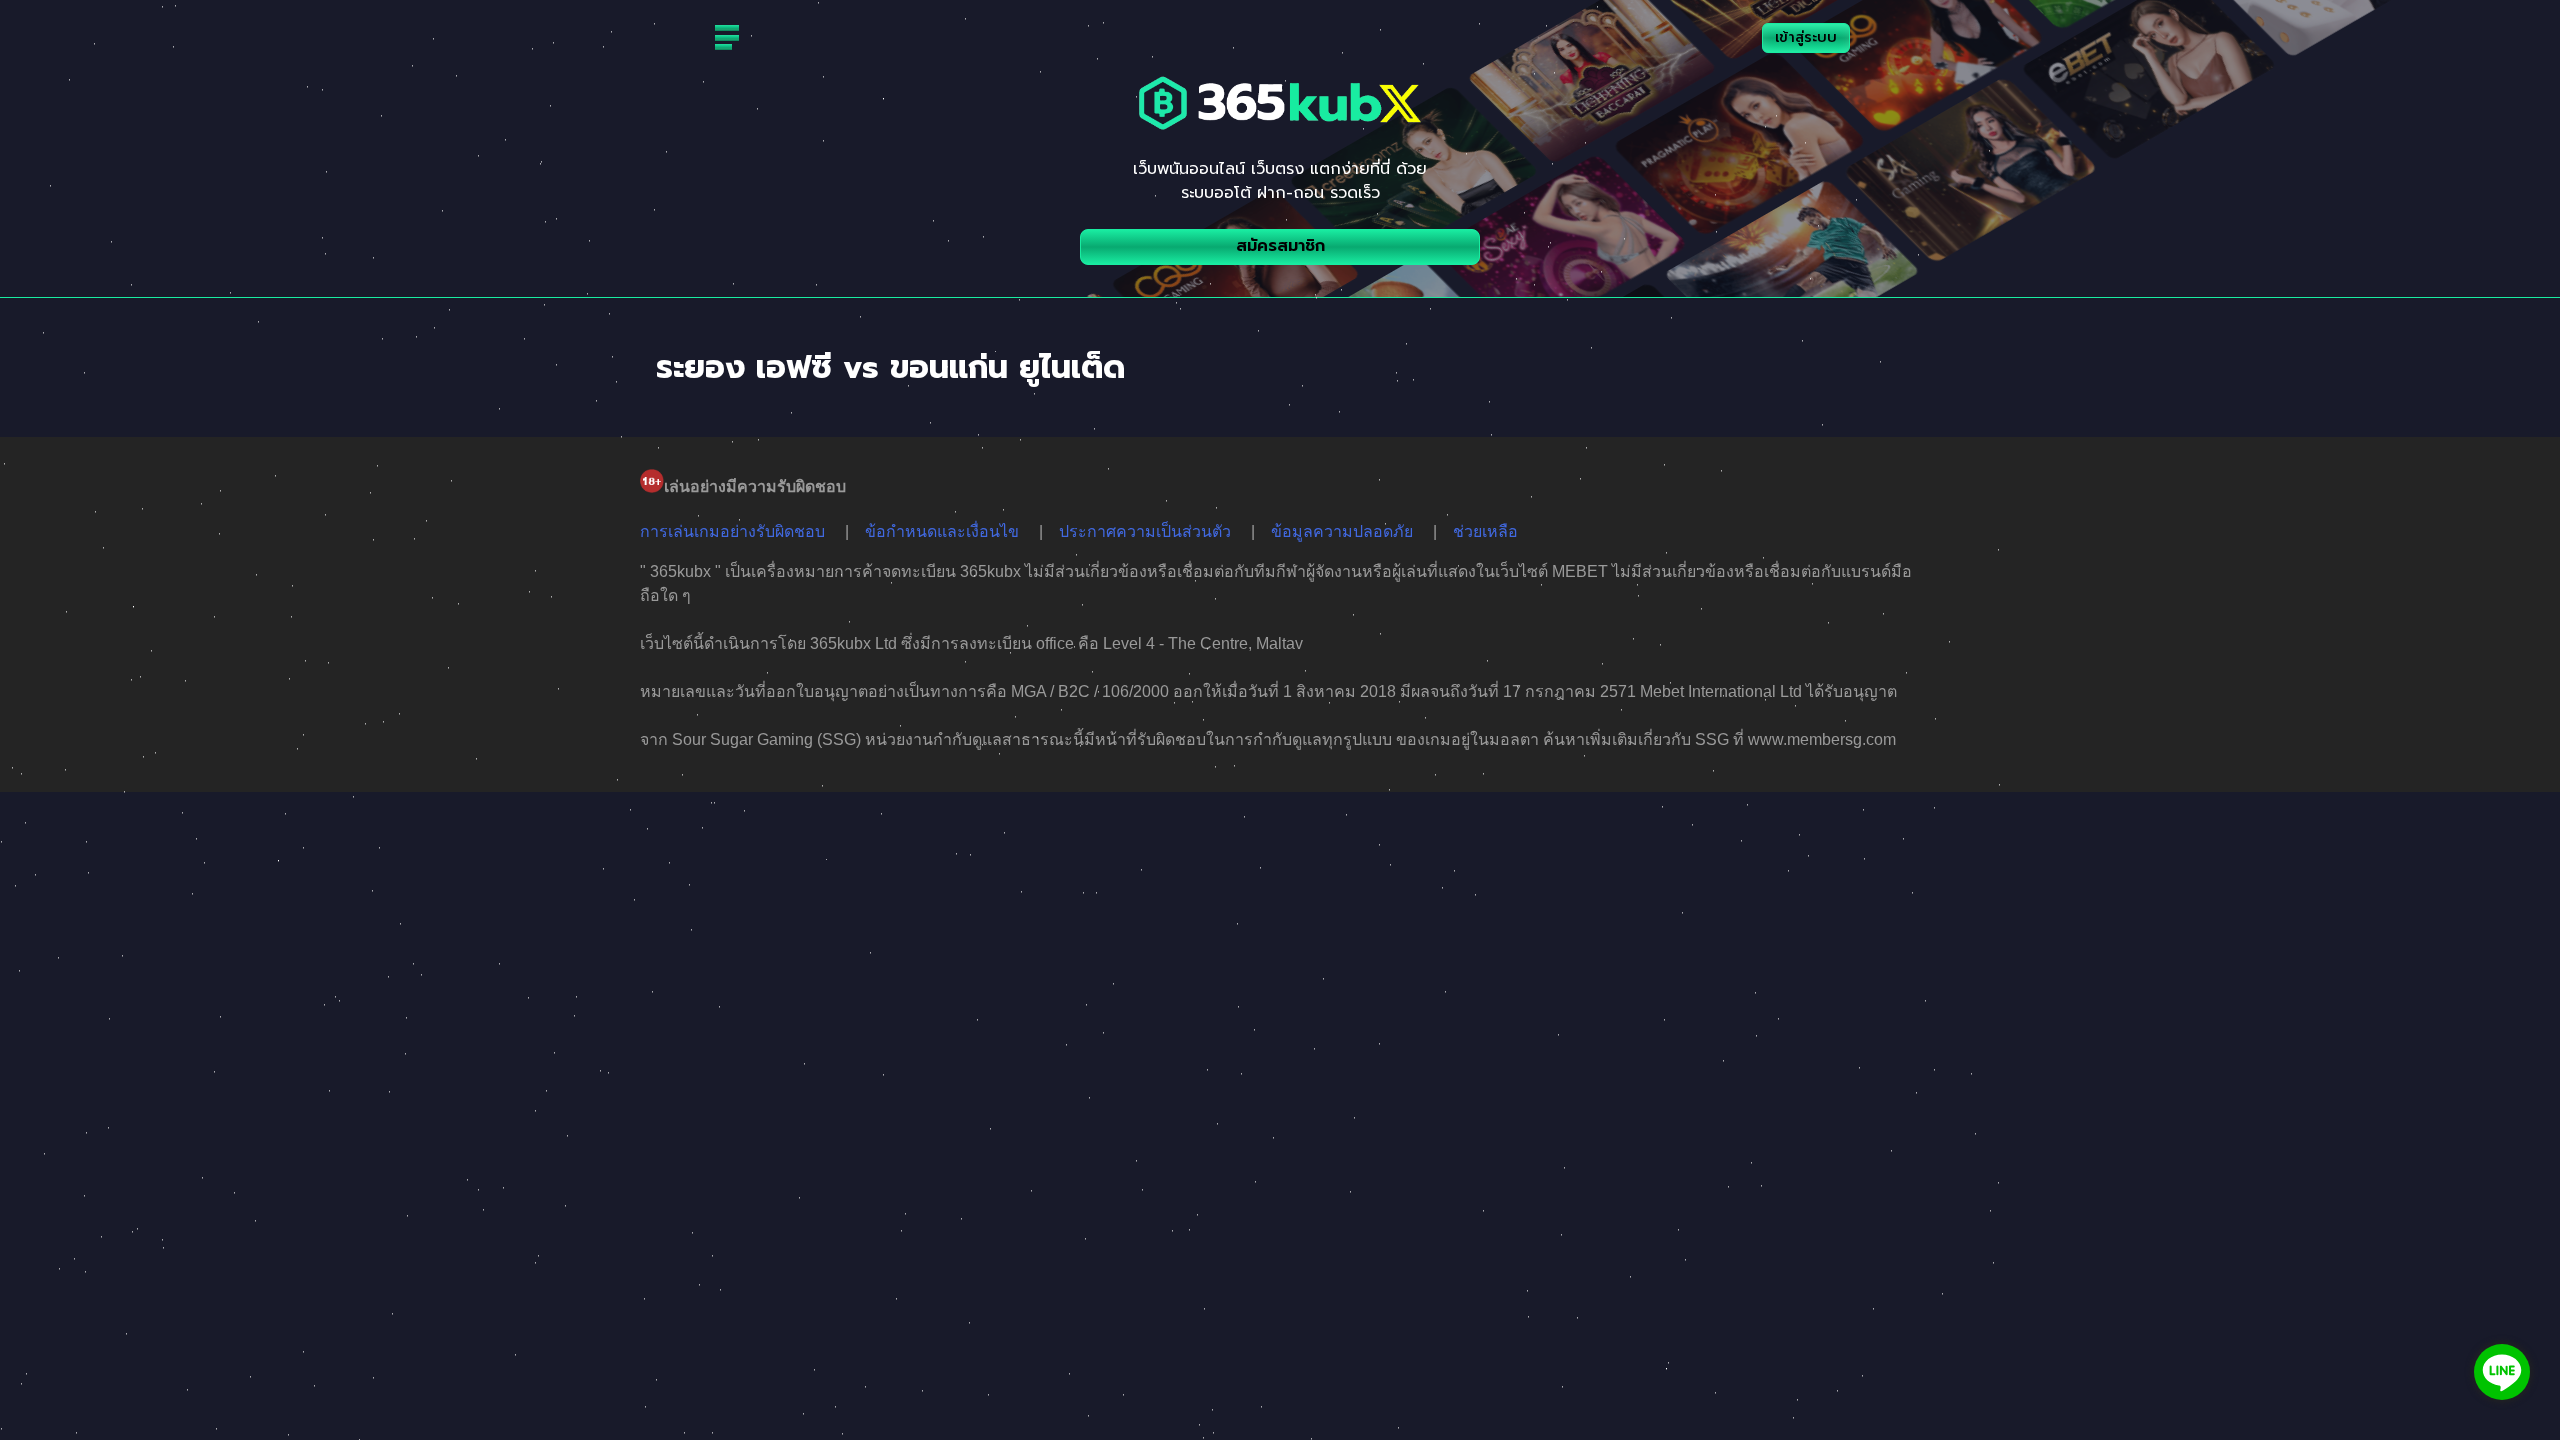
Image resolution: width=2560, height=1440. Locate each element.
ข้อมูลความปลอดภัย (1342, 531)
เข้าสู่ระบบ (1806, 37)
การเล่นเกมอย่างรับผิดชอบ (732, 531)
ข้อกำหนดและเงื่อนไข (942, 531)
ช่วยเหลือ (1485, 531)
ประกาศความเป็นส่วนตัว (1145, 531)
